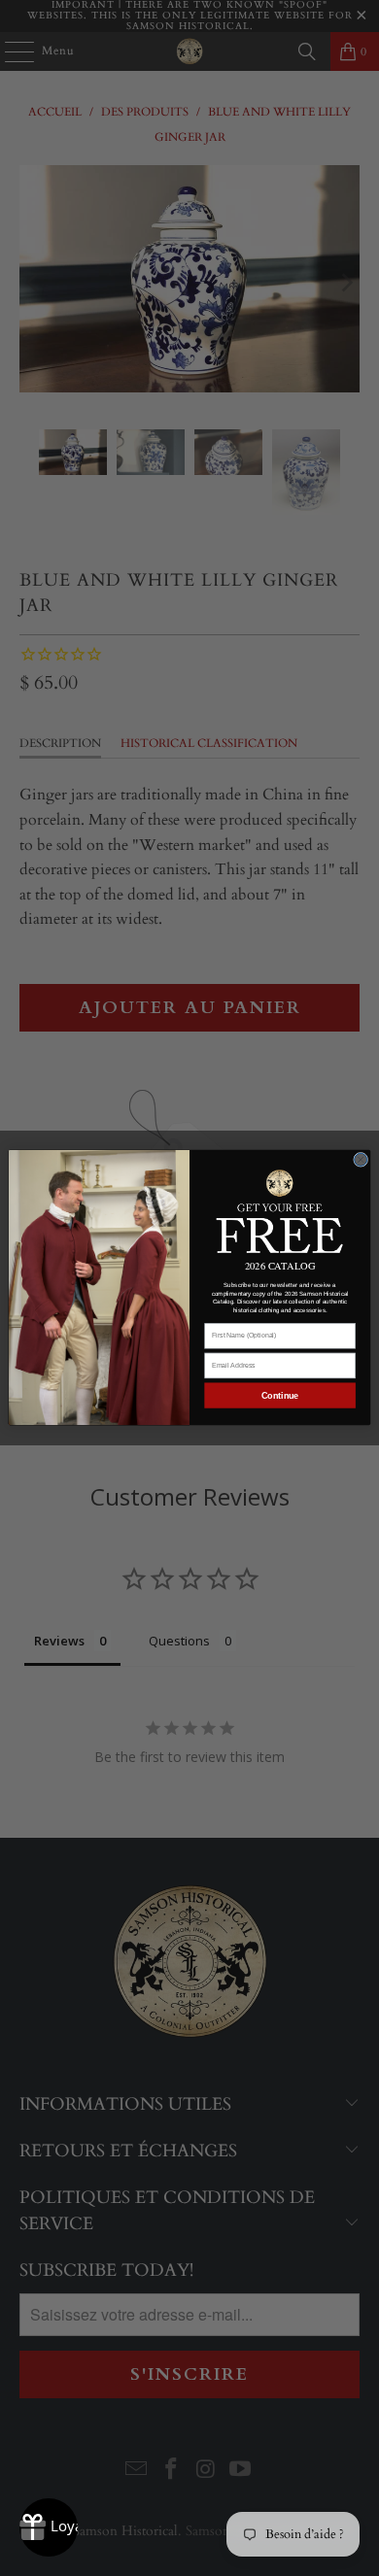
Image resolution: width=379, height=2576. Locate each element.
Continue (280, 1396)
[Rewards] (49, 2527)
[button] (280, 1210)
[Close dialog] (361, 1160)
